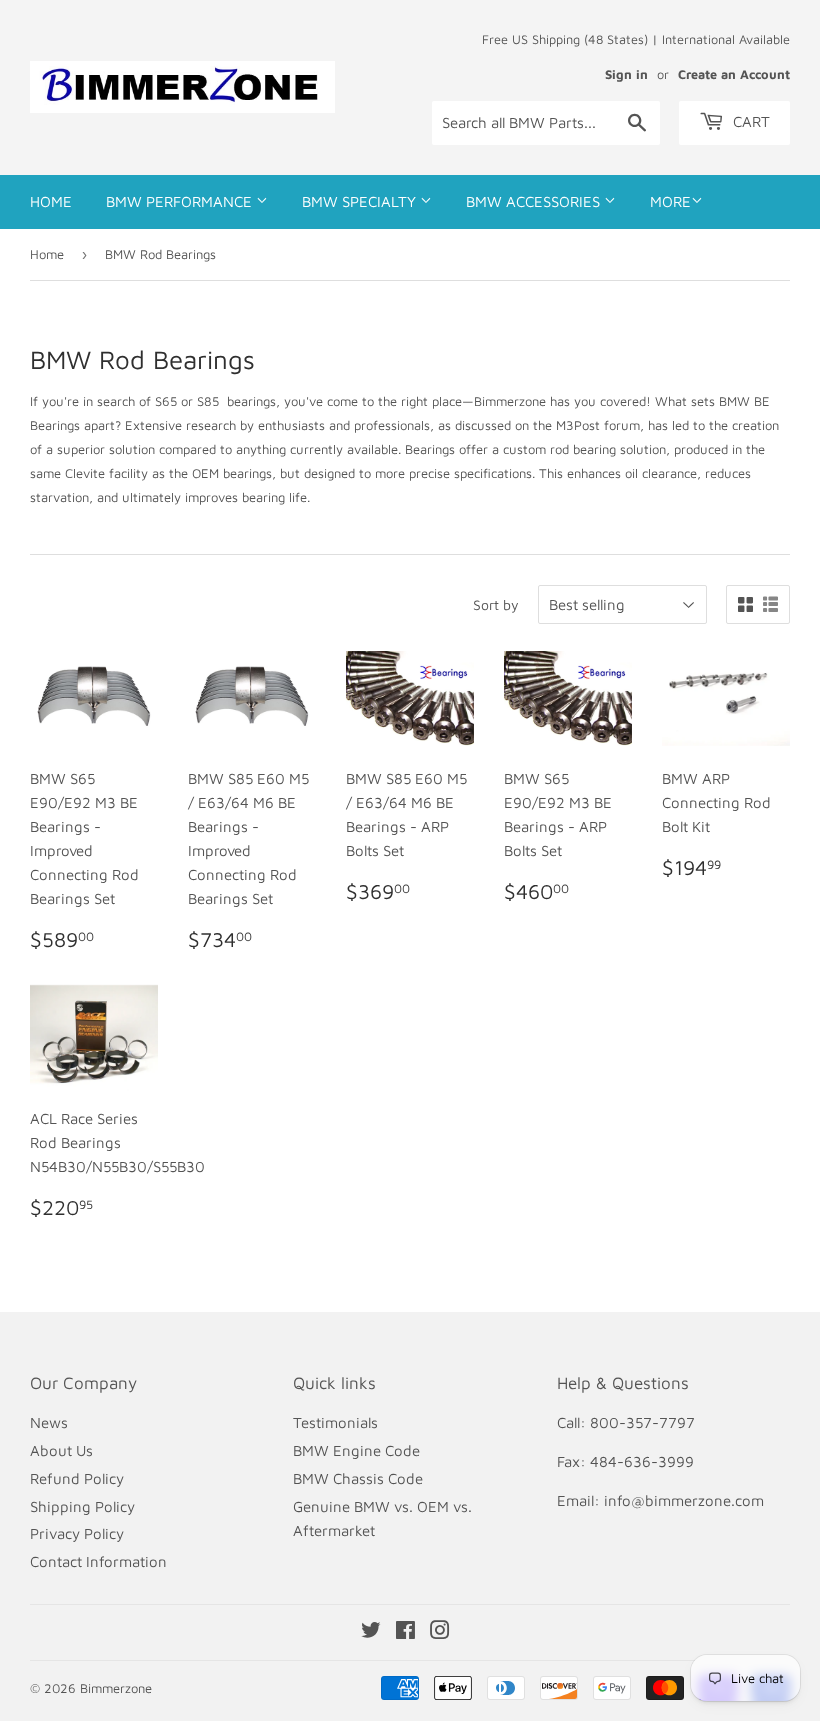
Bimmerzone (116, 1688)
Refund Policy (77, 1478)
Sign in (626, 74)
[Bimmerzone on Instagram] (440, 1632)
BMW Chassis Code (358, 1478)
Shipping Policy (82, 1506)
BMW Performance (181, 201)
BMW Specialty (361, 201)
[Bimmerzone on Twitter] (371, 1632)
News (49, 1422)
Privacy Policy (77, 1533)
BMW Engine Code (356, 1450)
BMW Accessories (535, 201)
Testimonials (335, 1422)
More (670, 201)
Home (51, 201)
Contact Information (98, 1561)
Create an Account (734, 74)
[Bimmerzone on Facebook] (405, 1632)
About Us (61, 1450)
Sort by (496, 604)
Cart (749, 121)
